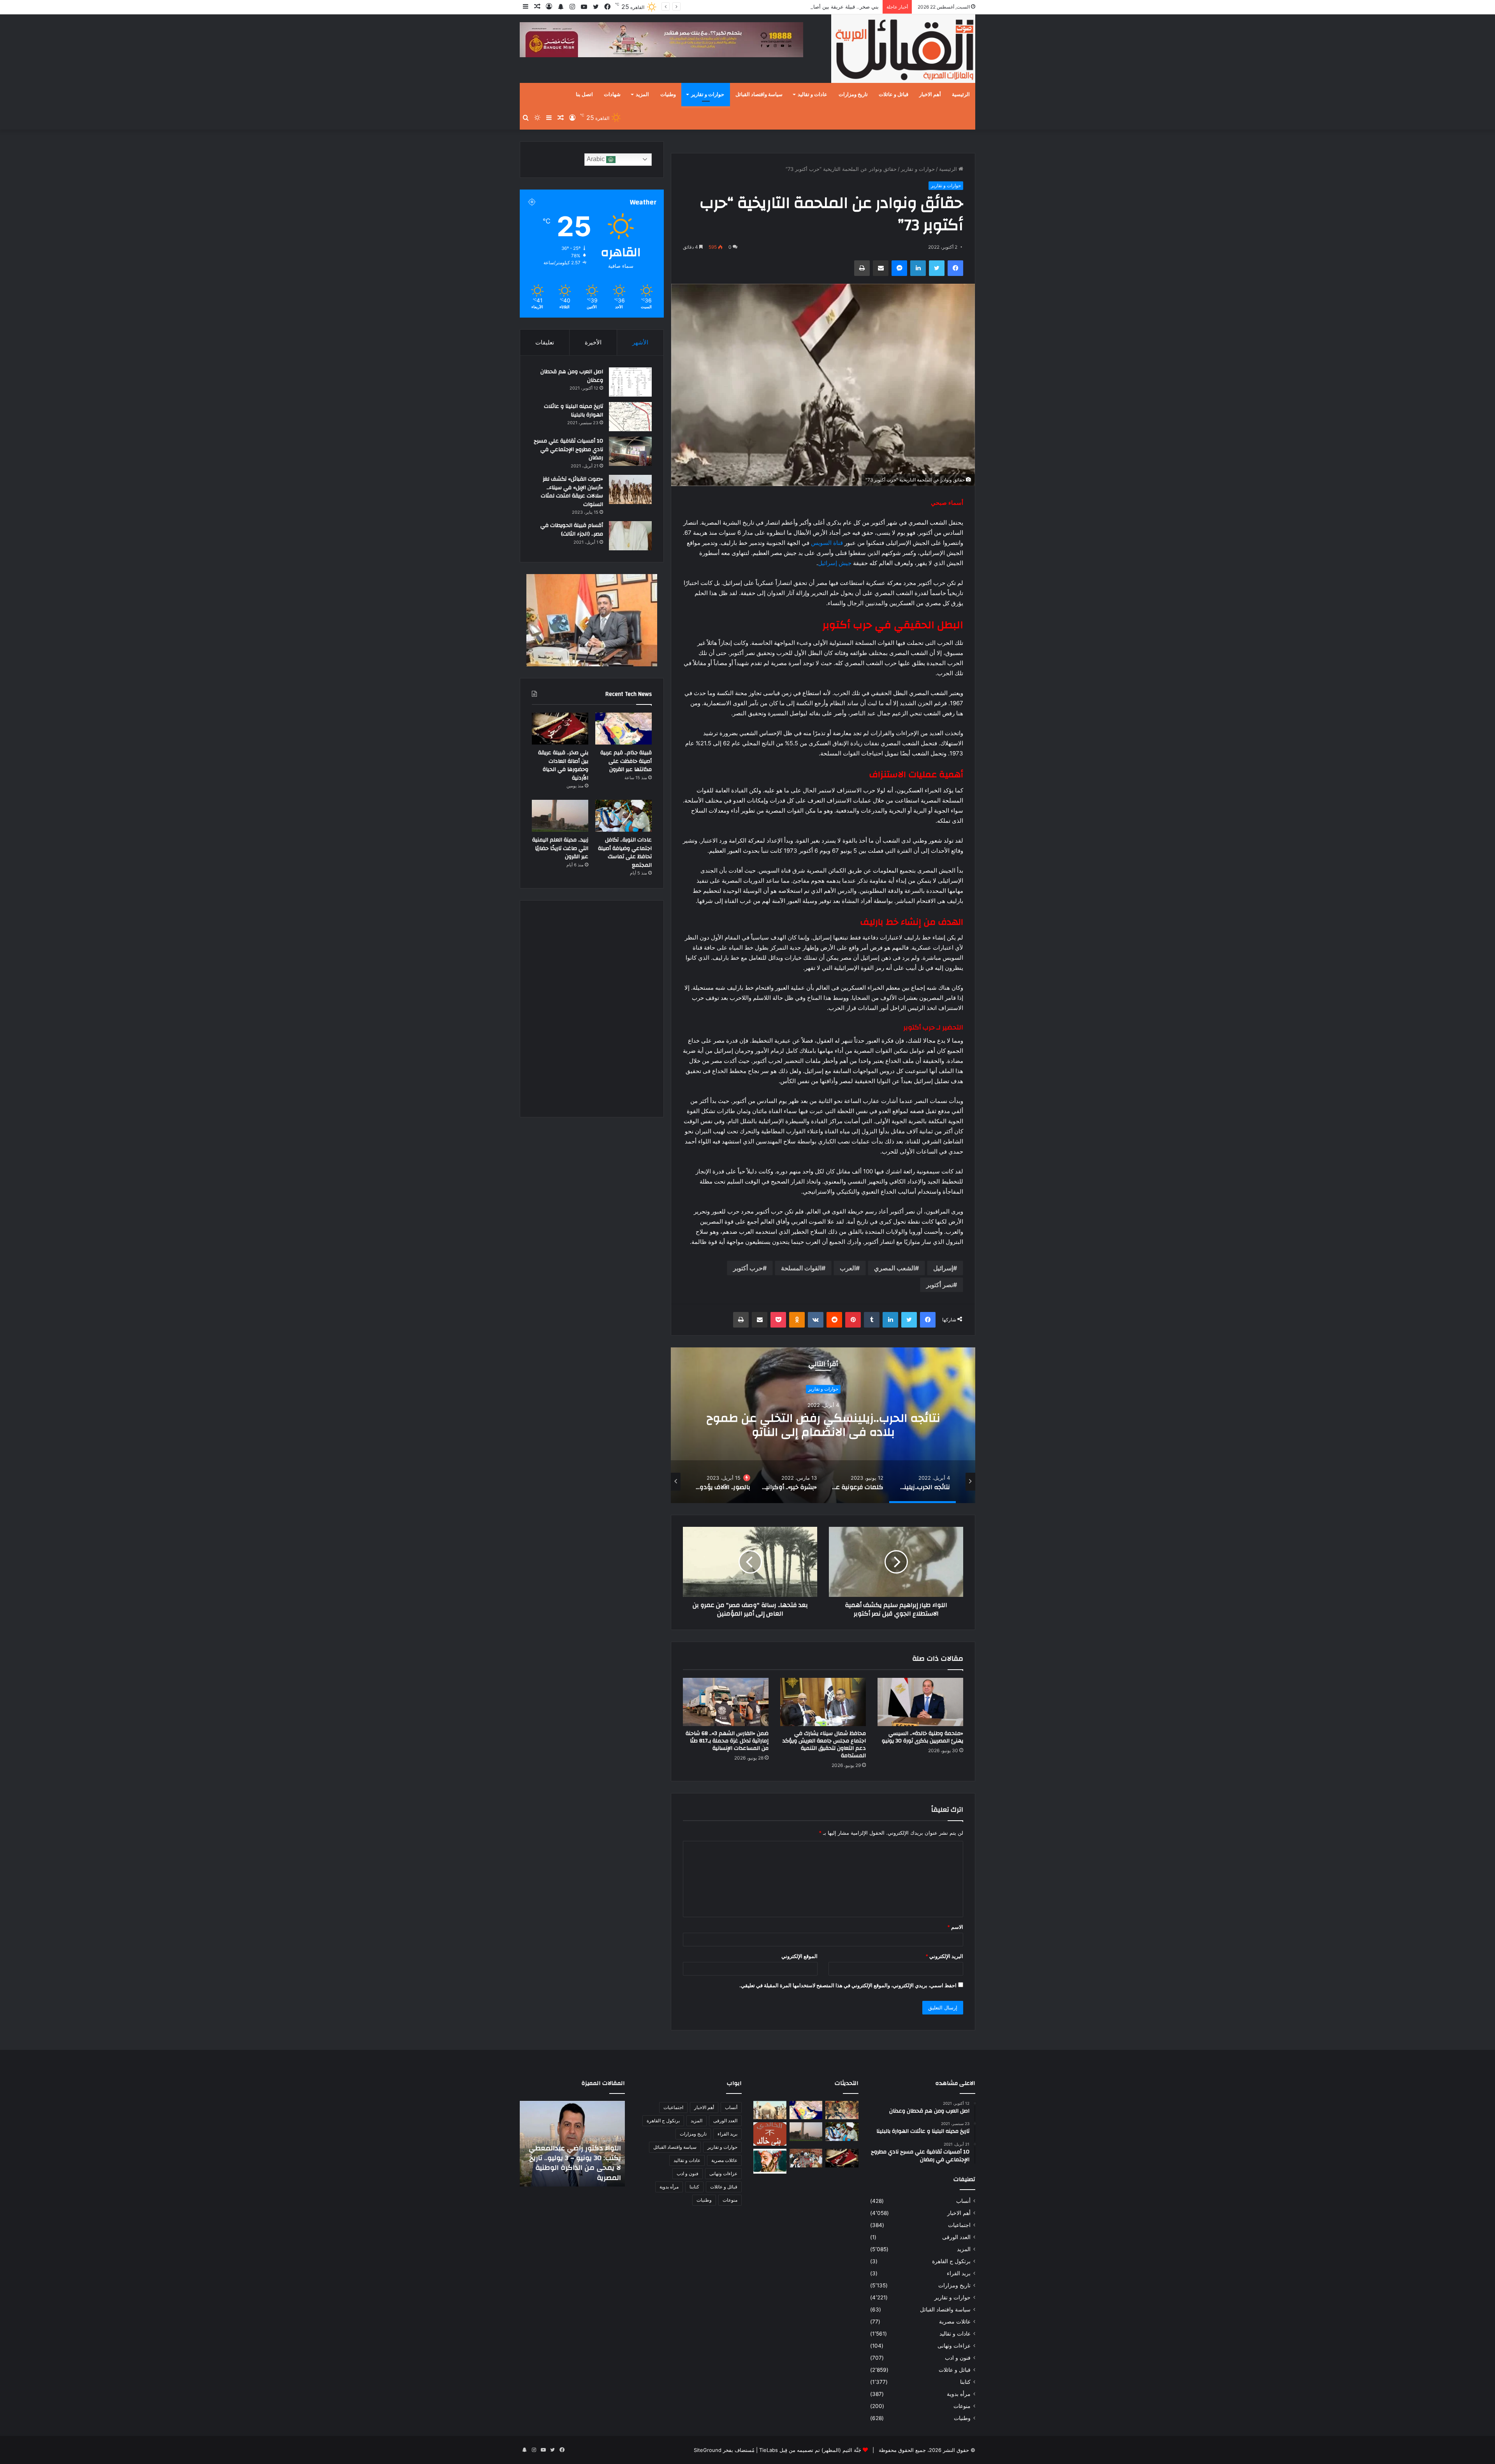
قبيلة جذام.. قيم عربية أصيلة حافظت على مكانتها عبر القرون (626, 761)
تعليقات (545, 342)
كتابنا (965, 2382)
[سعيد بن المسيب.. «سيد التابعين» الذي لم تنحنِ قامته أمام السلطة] (770, 2161)
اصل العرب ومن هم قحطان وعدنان (572, 376)
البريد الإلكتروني (944, 1956)
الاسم (955, 1927)
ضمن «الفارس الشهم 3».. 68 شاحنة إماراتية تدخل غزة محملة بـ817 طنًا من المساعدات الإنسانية (727, 1741)
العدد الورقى (956, 2237)
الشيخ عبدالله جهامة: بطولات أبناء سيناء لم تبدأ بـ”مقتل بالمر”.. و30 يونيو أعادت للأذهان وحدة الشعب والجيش (573, 2163)
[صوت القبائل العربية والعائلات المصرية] (903, 50)
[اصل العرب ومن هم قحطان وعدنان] (630, 382)
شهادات (612, 95)
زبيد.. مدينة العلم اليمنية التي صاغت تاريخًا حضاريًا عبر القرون (560, 848)
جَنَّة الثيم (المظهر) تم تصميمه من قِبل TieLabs (810, 2450)
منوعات (962, 2406)
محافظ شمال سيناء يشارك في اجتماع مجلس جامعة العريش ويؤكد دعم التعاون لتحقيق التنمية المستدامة (824, 1745)
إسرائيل (943, 1268)
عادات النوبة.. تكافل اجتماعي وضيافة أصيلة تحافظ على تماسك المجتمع (802, 7)
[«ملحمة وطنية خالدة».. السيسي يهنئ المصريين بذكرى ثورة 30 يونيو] (920, 1702)
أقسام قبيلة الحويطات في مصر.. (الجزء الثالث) (572, 530)
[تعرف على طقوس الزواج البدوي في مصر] (806, 2158)
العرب (848, 1268)
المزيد (642, 95)
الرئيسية (961, 95)
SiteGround (708, 2450)
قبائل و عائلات (893, 95)
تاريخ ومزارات (853, 95)
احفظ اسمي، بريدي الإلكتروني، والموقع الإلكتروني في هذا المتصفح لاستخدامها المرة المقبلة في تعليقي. (848, 1985)
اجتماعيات (959, 2225)
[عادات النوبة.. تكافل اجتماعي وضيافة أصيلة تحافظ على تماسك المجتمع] (624, 816)
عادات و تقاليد (813, 95)
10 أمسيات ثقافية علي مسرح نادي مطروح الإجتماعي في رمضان (568, 449)
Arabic (596, 159)
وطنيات (668, 95)
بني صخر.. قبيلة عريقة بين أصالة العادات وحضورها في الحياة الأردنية (563, 765)
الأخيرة (593, 342)
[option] (823, 1425)
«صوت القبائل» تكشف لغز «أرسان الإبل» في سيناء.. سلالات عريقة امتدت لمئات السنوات (572, 492)
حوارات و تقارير (708, 95)
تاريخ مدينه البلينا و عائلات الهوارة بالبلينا (573, 411)
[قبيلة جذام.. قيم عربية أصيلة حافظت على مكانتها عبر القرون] (624, 729)
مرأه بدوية (959, 2394)
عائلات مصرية (955, 2322)
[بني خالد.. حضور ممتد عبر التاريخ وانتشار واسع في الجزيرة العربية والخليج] (770, 2134)
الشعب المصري (894, 1268)
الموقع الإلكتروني (799, 1956)
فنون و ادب (958, 2358)
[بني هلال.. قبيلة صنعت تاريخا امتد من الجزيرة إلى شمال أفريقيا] (842, 2110)
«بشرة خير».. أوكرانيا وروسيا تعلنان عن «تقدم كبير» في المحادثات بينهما (823, 1425)
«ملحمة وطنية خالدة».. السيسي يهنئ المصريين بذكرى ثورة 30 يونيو (923, 1737)
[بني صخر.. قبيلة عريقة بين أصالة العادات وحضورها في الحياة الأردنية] (560, 729)
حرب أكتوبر (748, 1268)
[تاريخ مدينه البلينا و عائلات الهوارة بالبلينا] (630, 417)
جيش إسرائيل (835, 563)
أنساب (963, 2201)
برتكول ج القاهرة (951, 2261)
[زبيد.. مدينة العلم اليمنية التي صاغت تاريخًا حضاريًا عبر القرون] (560, 816)
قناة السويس (827, 543)
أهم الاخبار (930, 95)
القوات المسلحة (801, 1268)
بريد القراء (959, 2273)
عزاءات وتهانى (954, 2346)
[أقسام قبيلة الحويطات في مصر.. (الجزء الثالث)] (630, 536)
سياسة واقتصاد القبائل (759, 95)
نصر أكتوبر (940, 1285)
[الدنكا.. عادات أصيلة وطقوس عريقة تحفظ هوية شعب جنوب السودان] (770, 2110)
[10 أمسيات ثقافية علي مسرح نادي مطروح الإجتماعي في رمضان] (630, 451)
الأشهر (640, 342)
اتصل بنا (584, 95)
